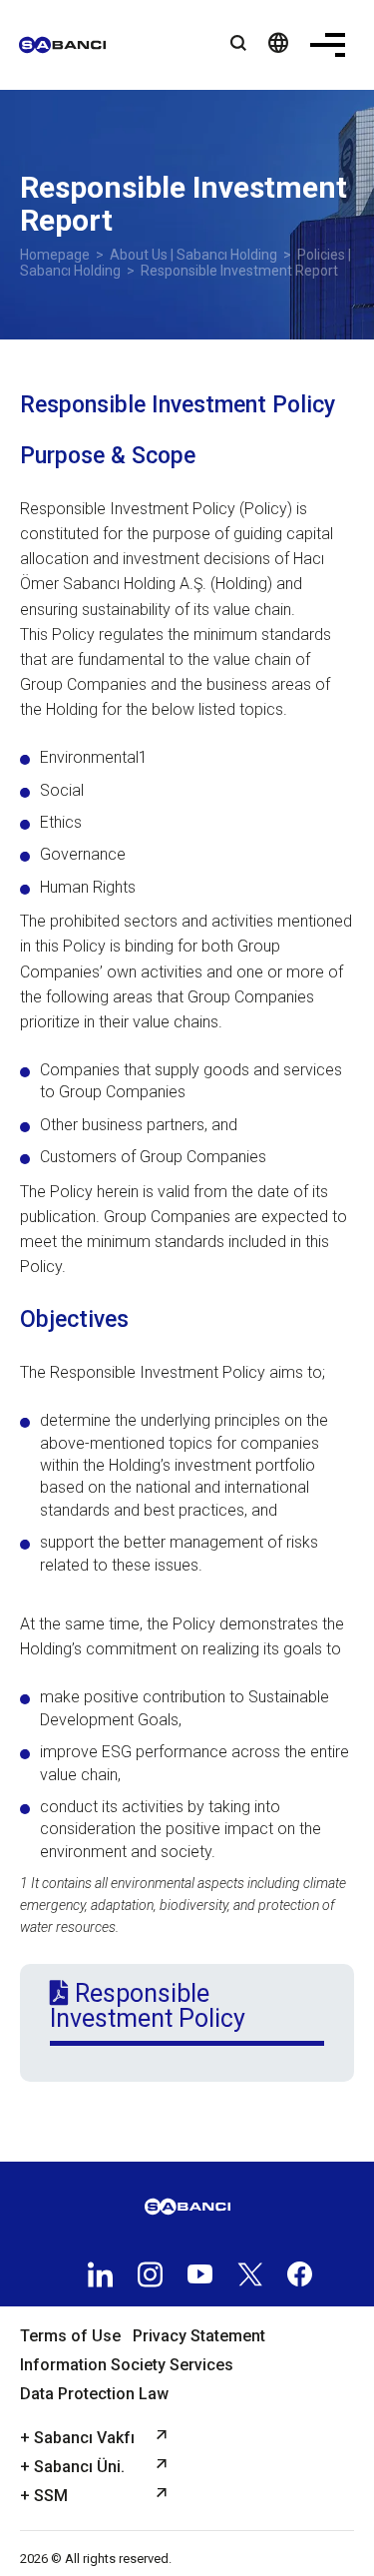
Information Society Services (127, 2365)
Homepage (55, 255)
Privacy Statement (199, 2336)
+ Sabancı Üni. (72, 2467)
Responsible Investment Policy (148, 2006)
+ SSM (44, 2496)
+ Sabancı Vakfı (77, 2438)
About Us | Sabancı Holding (193, 255)
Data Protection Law (94, 2394)
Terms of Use (70, 2336)
